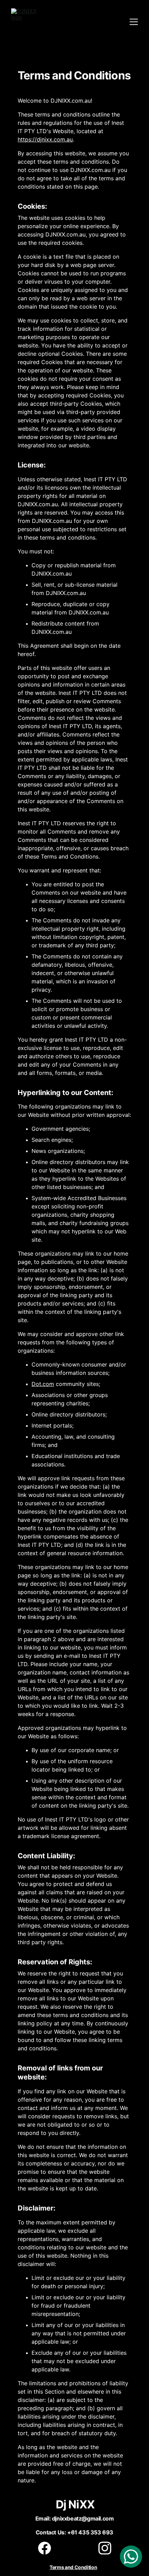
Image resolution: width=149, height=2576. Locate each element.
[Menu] (134, 22)
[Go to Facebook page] (48, 2548)
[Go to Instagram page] (105, 2548)
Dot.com (43, 1384)
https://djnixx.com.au (45, 139)
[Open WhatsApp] (131, 2557)
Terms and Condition (73, 2567)
